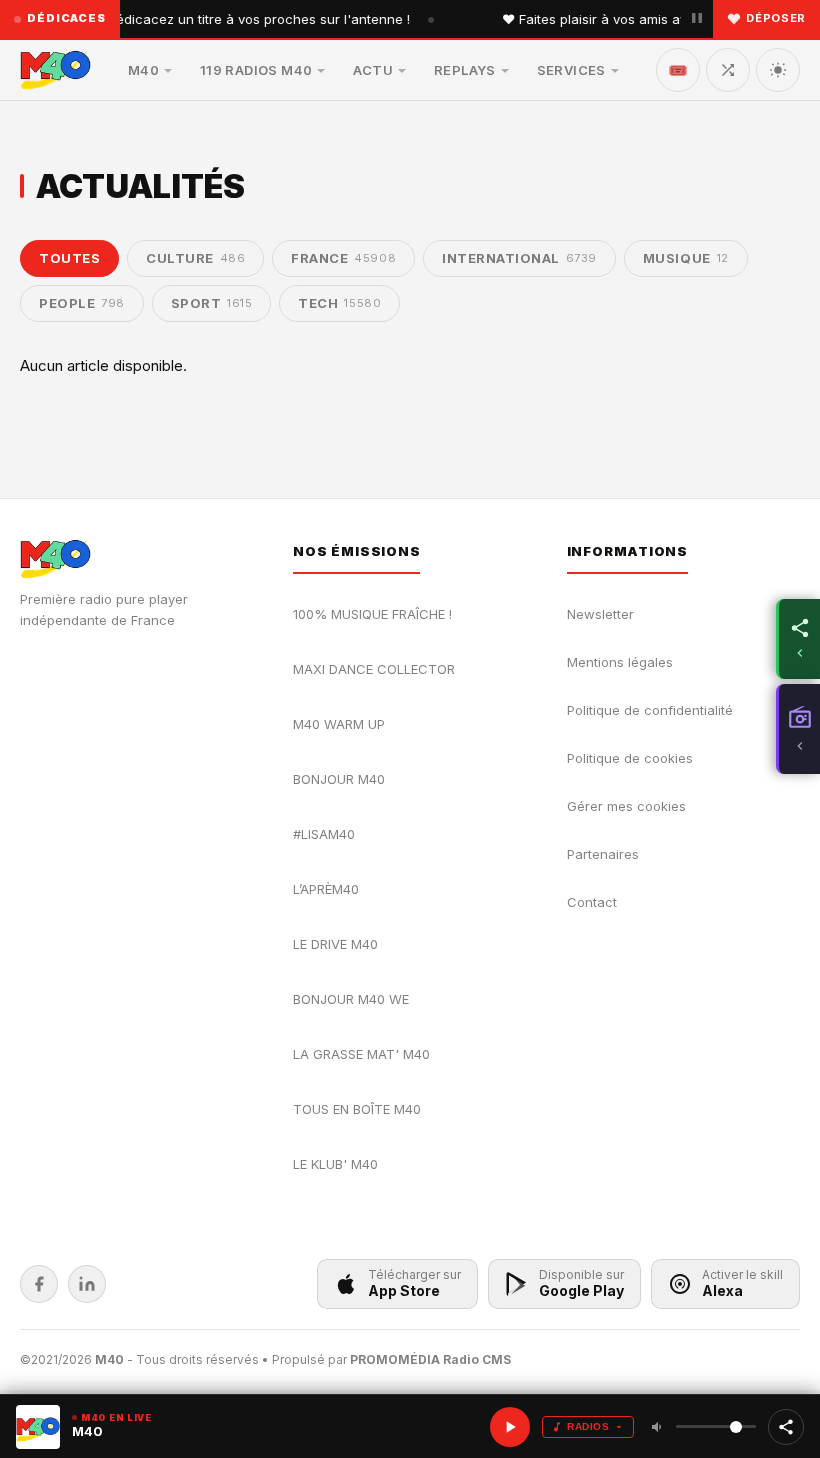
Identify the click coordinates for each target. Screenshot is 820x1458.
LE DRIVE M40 (335, 944)
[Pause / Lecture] (697, 19)
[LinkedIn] (87, 1284)
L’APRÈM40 (326, 889)
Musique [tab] (686, 258)
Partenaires (603, 854)
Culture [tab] (195, 258)
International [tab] (519, 258)
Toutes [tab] (69, 258)
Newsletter (600, 614)
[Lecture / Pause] (510, 1427)
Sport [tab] (212, 303)
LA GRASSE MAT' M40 (361, 1054)
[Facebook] (39, 1284)
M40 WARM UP (339, 724)
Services (571, 70)
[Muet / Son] (658, 1427)
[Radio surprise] (728, 70)
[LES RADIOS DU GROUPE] (798, 729)
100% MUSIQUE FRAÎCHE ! (372, 614)
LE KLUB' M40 (335, 1164)
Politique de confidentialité (650, 710)
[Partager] (798, 639)
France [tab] (343, 258)
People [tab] (82, 303)
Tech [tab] (339, 303)
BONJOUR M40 (339, 779)
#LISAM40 (324, 834)
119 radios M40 (256, 70)
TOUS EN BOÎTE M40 (357, 1109)
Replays (465, 70)
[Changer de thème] (778, 70)
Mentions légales (620, 662)
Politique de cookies (630, 758)
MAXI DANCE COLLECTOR (374, 669)
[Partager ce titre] (786, 1427)
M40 (143, 70)
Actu (373, 70)
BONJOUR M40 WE (351, 999)
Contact (592, 902)
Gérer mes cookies (626, 806)
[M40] (55, 70)
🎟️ (678, 70)
